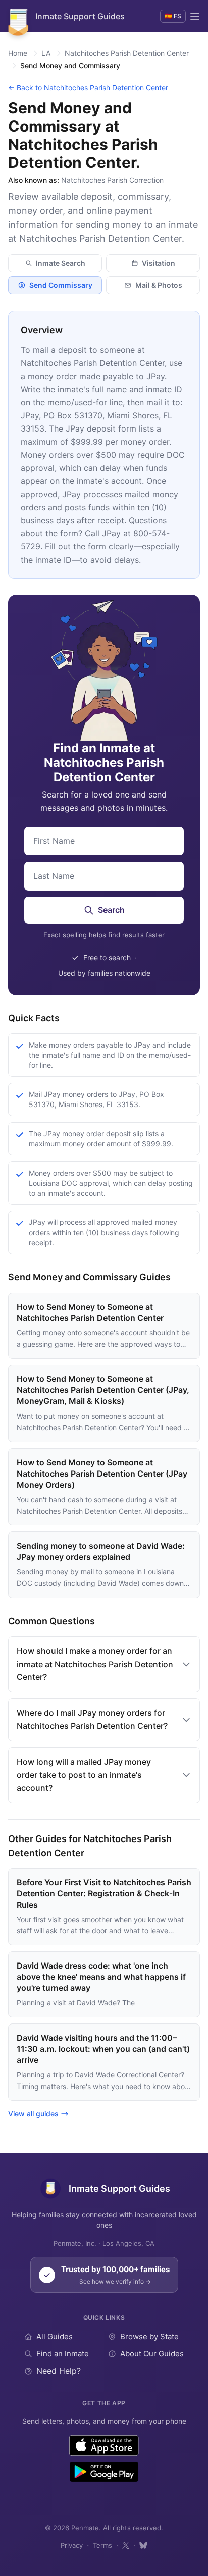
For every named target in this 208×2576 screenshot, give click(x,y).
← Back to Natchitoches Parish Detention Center (88, 87)
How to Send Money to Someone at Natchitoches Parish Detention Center (90, 1312)
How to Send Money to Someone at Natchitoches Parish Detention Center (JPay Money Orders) (102, 1474)
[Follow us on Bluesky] (143, 2545)
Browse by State (149, 2336)
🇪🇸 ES (173, 16)
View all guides (33, 2113)
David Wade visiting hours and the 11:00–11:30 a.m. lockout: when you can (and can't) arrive (103, 2049)
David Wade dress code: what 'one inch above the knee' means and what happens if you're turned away (101, 1977)
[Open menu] (195, 16)
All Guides (55, 2336)
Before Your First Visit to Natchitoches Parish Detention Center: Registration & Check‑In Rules (104, 1893)
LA (46, 53)
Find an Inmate (63, 2353)
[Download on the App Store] (104, 2445)
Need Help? (59, 2371)
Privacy (72, 2545)
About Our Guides (152, 2353)
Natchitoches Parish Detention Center (127, 53)
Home (18, 53)
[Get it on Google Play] (104, 2472)
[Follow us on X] (126, 2545)
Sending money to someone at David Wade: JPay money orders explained (101, 1551)
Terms (102, 2545)
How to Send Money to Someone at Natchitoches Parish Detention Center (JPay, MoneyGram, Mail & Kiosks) (103, 1390)
